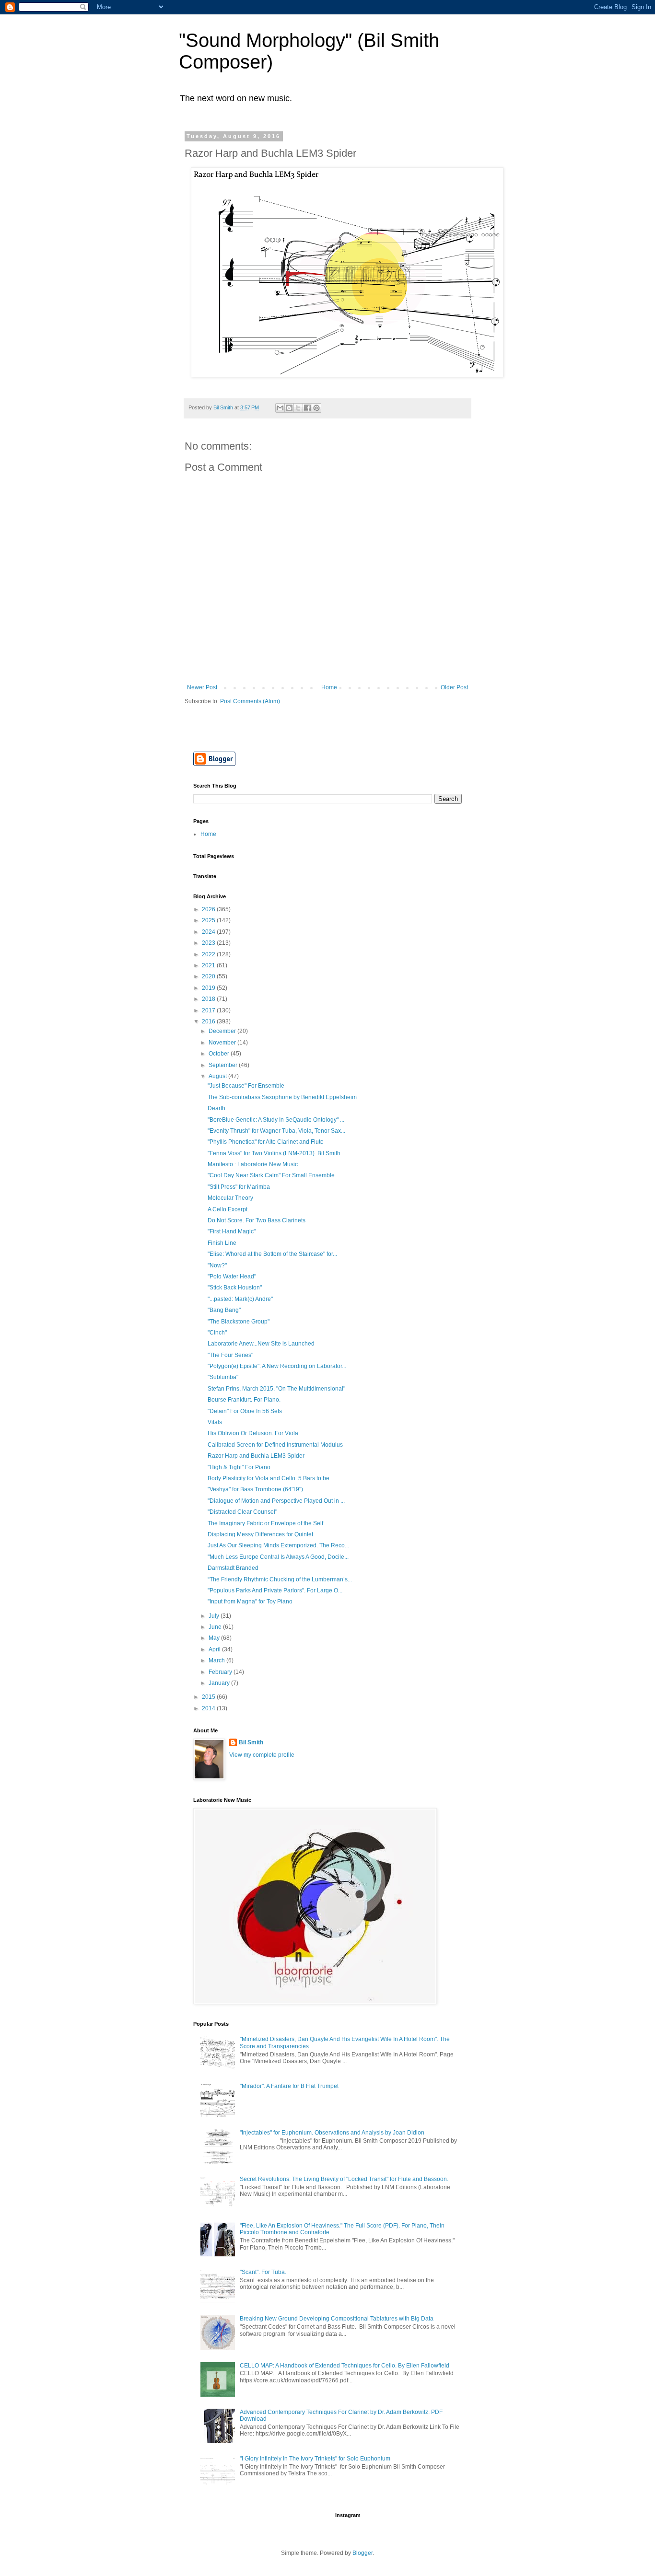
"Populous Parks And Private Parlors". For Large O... (275, 1590)
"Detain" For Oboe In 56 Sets (245, 1411)
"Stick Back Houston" (235, 1288)
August (218, 1076)
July (215, 1616)
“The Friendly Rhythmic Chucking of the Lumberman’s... (280, 1579)
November (223, 1043)
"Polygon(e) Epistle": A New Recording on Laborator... (277, 1366)
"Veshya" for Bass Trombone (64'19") (255, 1489)
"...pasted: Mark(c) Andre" (240, 1299)
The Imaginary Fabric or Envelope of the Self (265, 1523)
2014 (209, 1708)
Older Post (454, 687)
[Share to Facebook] (307, 408)
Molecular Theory (230, 1198)
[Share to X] (298, 408)
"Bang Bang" (224, 1310)
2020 (209, 976)
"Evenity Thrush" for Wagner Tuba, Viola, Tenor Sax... (276, 1131)
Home (329, 687)
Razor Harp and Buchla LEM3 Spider (256, 1456)
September (224, 1065)
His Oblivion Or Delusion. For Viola (253, 1433)
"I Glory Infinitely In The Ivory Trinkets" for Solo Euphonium (315, 2459)
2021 (209, 965)
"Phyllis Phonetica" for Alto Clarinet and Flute (266, 1142)
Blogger (363, 2553)
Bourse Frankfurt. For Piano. (244, 1400)
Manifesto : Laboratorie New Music (253, 1164)
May (215, 1638)
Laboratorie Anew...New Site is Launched (261, 1344)
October (220, 1054)
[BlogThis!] (289, 408)
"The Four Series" (230, 1355)
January (220, 1683)
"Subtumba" (223, 1377)
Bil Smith (251, 1742)
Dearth (216, 1108)
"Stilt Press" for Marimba (239, 1187)
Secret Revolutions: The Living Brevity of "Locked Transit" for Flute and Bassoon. (344, 2179)
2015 (209, 1697)
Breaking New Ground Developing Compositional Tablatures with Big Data (337, 2319)
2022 (209, 954)
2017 (209, 1010)
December (223, 1031)
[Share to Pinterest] (316, 408)
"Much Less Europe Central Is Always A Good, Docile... (278, 1557)
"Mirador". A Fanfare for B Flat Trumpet (289, 2086)
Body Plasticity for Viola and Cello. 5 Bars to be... (271, 1478)
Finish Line (222, 1243)
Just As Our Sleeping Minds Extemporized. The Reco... (278, 1545)
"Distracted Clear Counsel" (242, 1512)
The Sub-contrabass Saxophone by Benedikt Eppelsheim (282, 1097)
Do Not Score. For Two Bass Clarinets (257, 1220)
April (215, 1649)
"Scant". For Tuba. (263, 2272)
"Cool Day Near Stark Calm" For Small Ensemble (271, 1175)
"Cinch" (217, 1333)
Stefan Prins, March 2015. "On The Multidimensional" (276, 1389)
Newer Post (202, 687)
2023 (209, 943)
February (221, 1672)
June (216, 1627)
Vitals (215, 1422)
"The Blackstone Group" (239, 1322)
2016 (209, 1021)
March (217, 1660)
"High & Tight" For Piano (239, 1467)
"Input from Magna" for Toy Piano (250, 1601)
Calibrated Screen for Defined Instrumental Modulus (275, 1445)
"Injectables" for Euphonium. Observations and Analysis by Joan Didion (332, 2133)
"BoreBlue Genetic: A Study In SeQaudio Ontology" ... (276, 1120)
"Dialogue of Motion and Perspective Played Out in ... (276, 1501)
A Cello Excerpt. (228, 1209)
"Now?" (217, 1265)
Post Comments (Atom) (250, 701)
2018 (209, 999)
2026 (209, 909)
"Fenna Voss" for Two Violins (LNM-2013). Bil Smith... (276, 1153)
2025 (209, 920)
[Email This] (280, 408)
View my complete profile (262, 1755)
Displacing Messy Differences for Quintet (260, 1534)
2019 (209, 988)
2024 (209, 932)
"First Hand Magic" (232, 1231)
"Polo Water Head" (232, 1276)
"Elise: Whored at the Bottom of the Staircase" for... (272, 1254)
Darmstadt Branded (233, 1568)
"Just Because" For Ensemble (246, 1086)
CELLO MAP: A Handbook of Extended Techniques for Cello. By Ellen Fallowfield (345, 2366)
